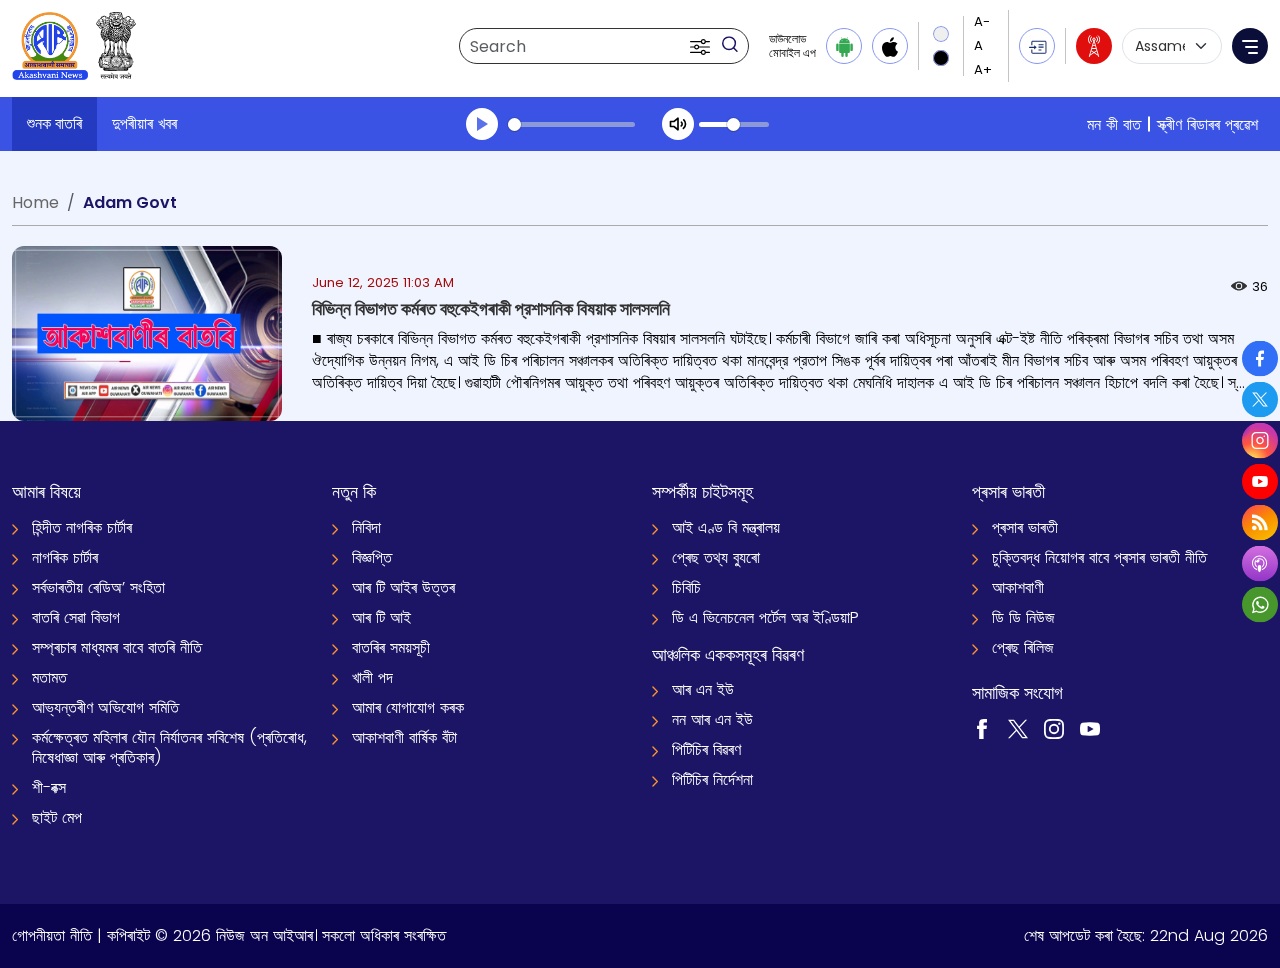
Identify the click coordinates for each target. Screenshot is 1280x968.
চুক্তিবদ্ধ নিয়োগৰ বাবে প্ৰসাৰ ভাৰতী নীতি (1099, 557)
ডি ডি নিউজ (1023, 617)
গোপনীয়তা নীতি (52, 935)
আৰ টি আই (381, 617)
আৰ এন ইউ (703, 689)
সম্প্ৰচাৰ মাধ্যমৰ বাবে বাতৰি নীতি (117, 647)
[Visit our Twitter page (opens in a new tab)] (1018, 727)
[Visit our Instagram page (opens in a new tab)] (1054, 727)
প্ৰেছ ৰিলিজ (1023, 647)
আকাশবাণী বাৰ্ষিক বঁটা (404, 737)
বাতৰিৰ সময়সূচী (391, 647)
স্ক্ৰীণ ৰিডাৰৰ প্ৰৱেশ (1207, 124)
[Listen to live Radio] (1094, 46)
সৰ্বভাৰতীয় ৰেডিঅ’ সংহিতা (98, 587)
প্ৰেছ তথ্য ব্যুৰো (716, 557)
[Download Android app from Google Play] (844, 46)
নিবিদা (366, 527)
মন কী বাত (1114, 124)
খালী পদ (372, 677)
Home (35, 202)
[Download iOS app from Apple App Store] (890, 46)
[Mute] (678, 124)
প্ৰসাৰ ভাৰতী (1025, 527)
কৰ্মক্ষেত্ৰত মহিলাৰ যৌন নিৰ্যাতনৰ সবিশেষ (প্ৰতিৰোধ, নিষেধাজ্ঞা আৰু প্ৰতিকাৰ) (169, 747)
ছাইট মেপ (57, 817)
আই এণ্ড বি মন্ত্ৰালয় (726, 527)
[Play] (482, 124)
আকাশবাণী (1018, 587)
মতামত (49, 677)
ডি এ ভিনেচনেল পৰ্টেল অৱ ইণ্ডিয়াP (765, 617)
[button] (702, 46)
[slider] (571, 124)
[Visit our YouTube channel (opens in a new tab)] (1090, 727)
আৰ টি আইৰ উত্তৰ (403, 587)
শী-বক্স (49, 787)
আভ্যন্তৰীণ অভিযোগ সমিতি (105, 707)
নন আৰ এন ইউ (712, 719)
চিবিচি (686, 587)
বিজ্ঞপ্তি (372, 557)
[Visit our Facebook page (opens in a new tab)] (982, 727)
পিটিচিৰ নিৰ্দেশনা (712, 779)
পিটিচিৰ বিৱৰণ (706, 749)
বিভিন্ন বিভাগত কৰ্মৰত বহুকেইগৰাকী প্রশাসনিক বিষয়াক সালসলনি (491, 308)
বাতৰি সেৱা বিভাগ (76, 617)
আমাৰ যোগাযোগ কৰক (408, 707)
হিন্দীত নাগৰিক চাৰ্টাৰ (82, 527)
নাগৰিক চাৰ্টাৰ (65, 557)
